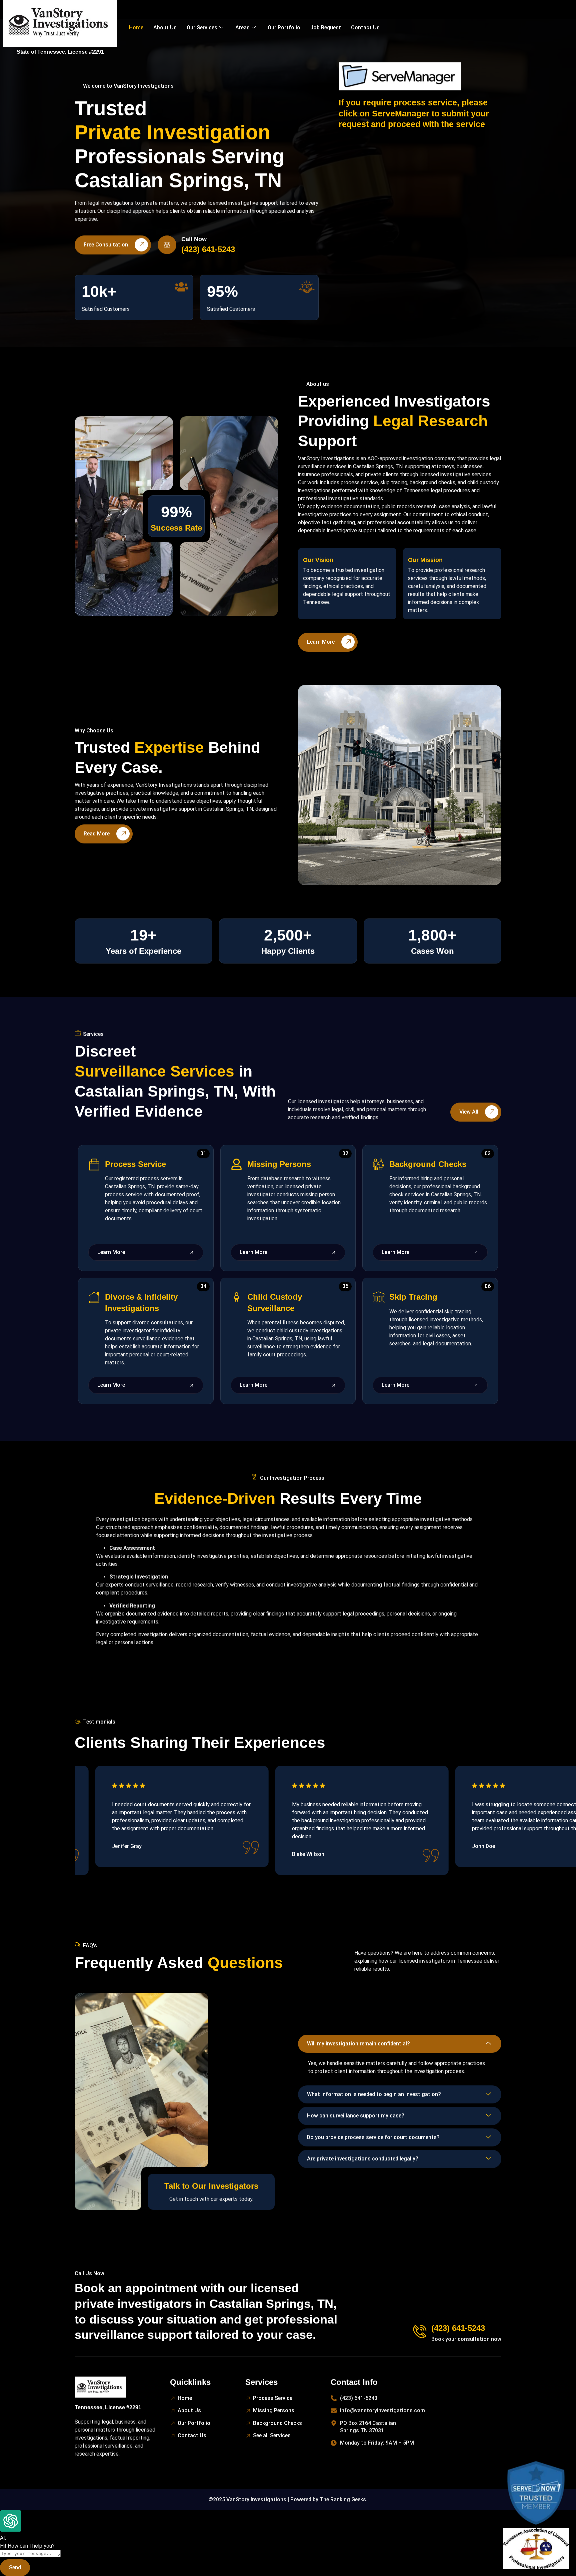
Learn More (321, 642)
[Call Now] (167, 245)
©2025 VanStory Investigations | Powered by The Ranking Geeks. (288, 2499)
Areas (242, 28)
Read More (97, 834)
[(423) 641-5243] (420, 2332)
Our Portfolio (284, 28)
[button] (400, 2044)
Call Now (194, 239)
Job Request (326, 28)
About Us (165, 28)
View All (469, 1112)
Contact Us (365, 28)
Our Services (202, 28)
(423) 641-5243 (458, 2328)
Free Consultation (106, 245)
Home (136, 28)
